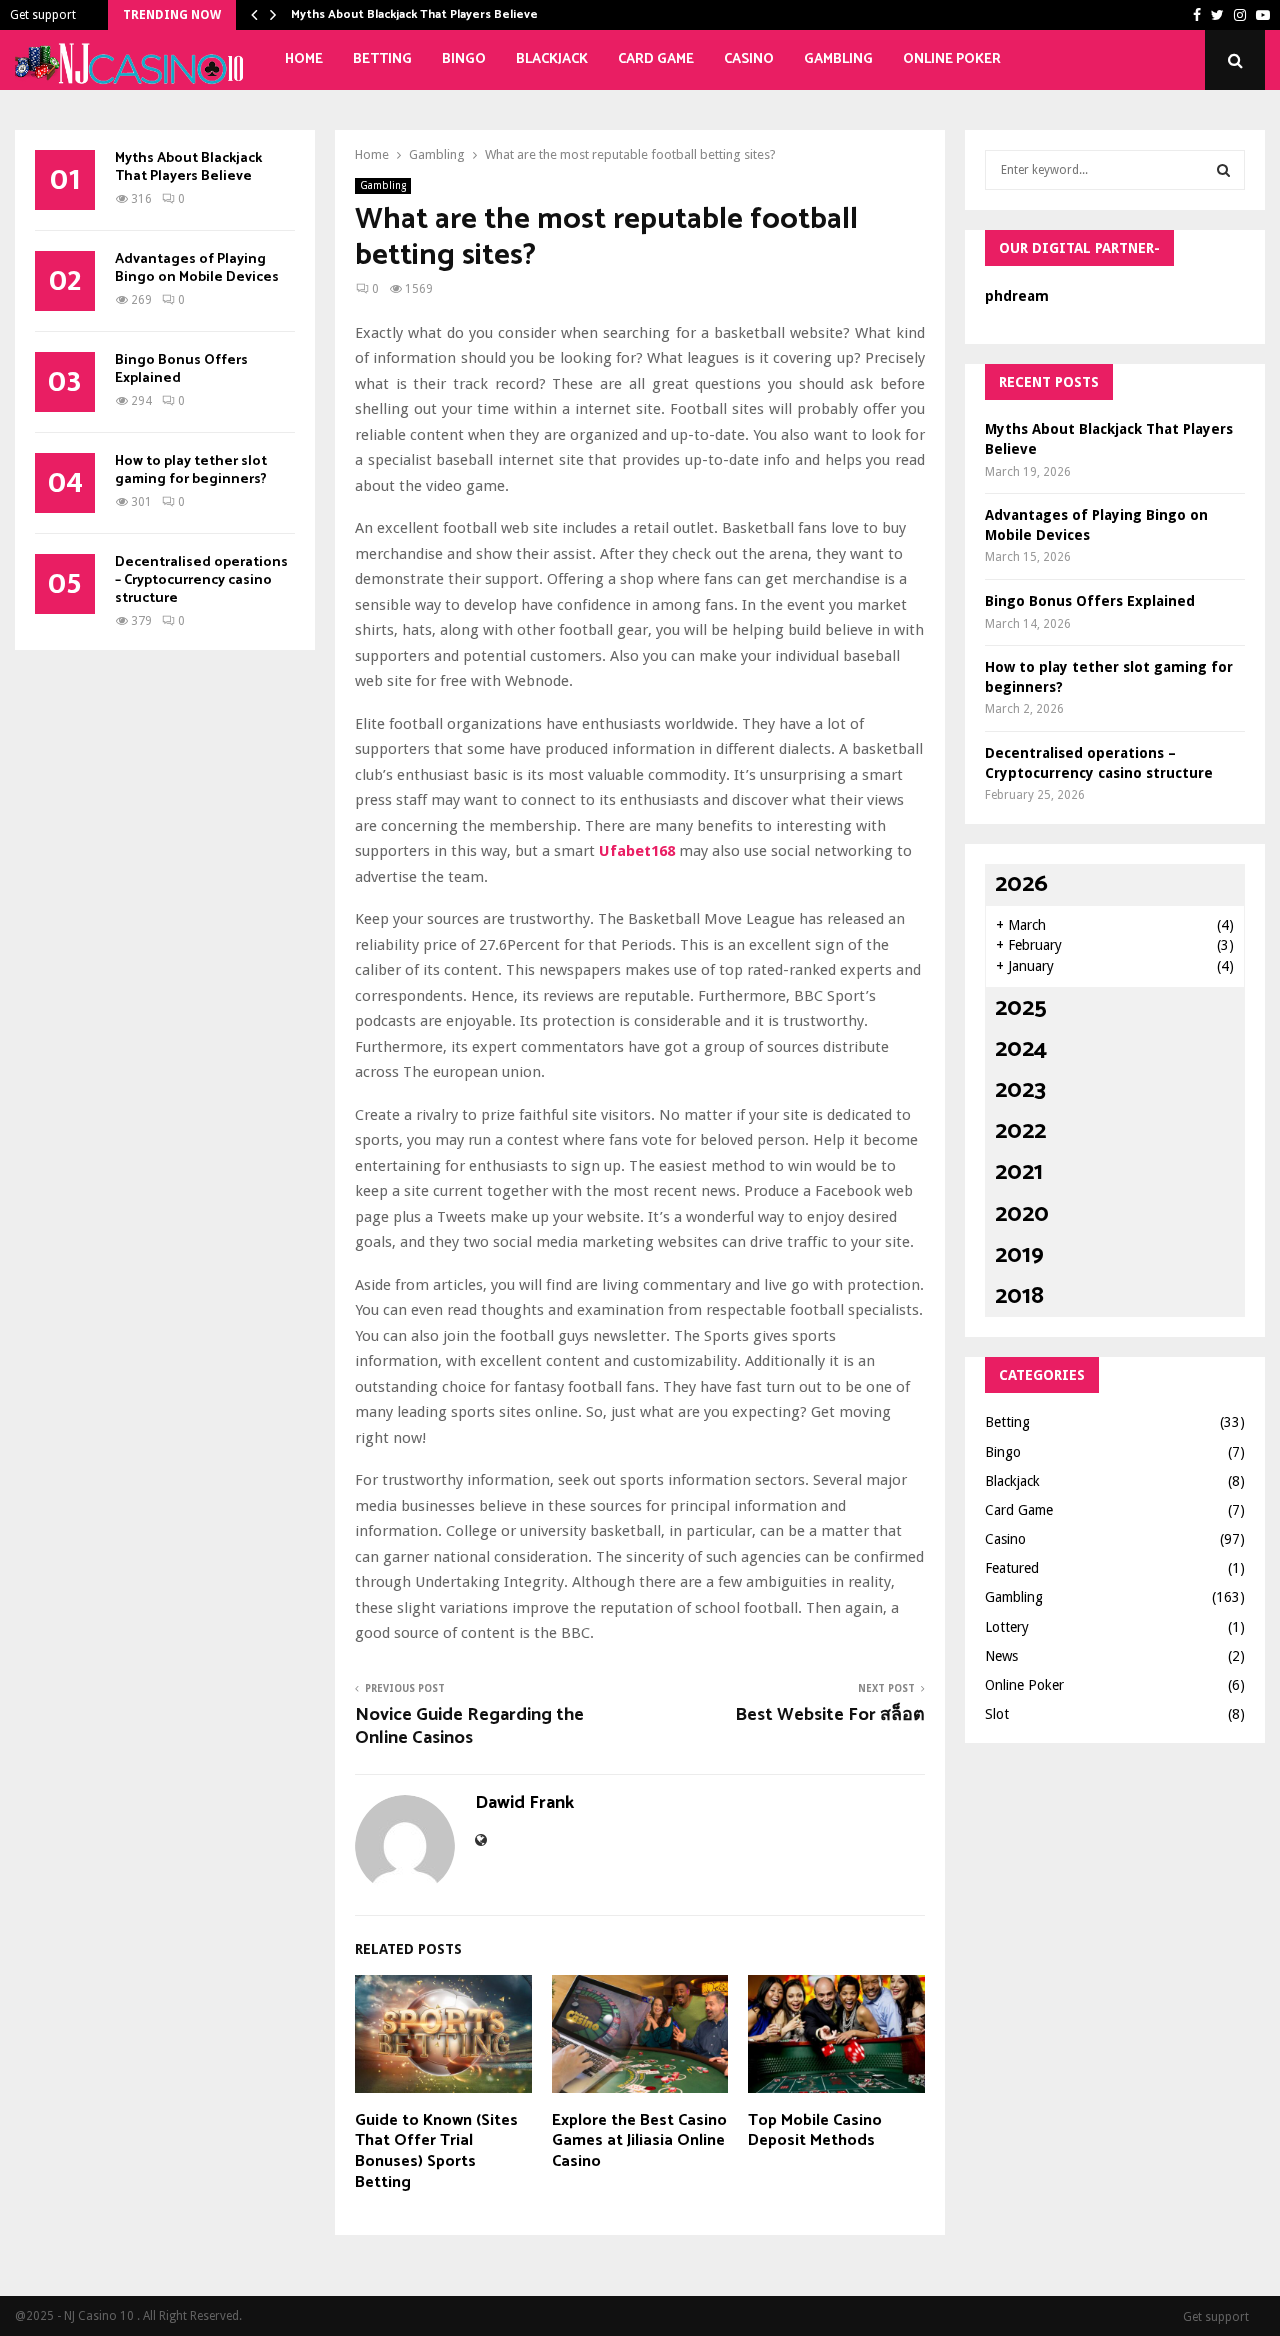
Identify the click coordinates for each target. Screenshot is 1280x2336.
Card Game (656, 59)
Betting (382, 59)
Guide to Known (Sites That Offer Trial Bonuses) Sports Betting (436, 2151)
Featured (1012, 1568)
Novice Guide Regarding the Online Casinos (469, 1727)
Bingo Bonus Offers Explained (181, 369)
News (1001, 1656)
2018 (1019, 1296)
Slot (997, 1714)
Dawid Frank (524, 1803)
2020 (1022, 1214)
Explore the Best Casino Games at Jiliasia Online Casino (639, 2141)
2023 (1020, 1090)
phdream (1017, 296)
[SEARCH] (1223, 170)
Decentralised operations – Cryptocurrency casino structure (201, 580)
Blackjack (552, 59)
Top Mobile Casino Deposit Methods (815, 2131)
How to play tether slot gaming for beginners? (191, 470)
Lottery (1007, 1627)
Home (304, 59)
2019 (1019, 1255)
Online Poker (952, 59)
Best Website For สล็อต (830, 1715)
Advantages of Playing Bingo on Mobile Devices (197, 268)
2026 (1021, 884)
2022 (1020, 1131)
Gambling (838, 59)
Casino (749, 59)
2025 (1021, 1008)
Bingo (464, 59)
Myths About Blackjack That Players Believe (414, 14)
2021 (1019, 1172)
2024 (1021, 1049)
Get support (43, 15)
